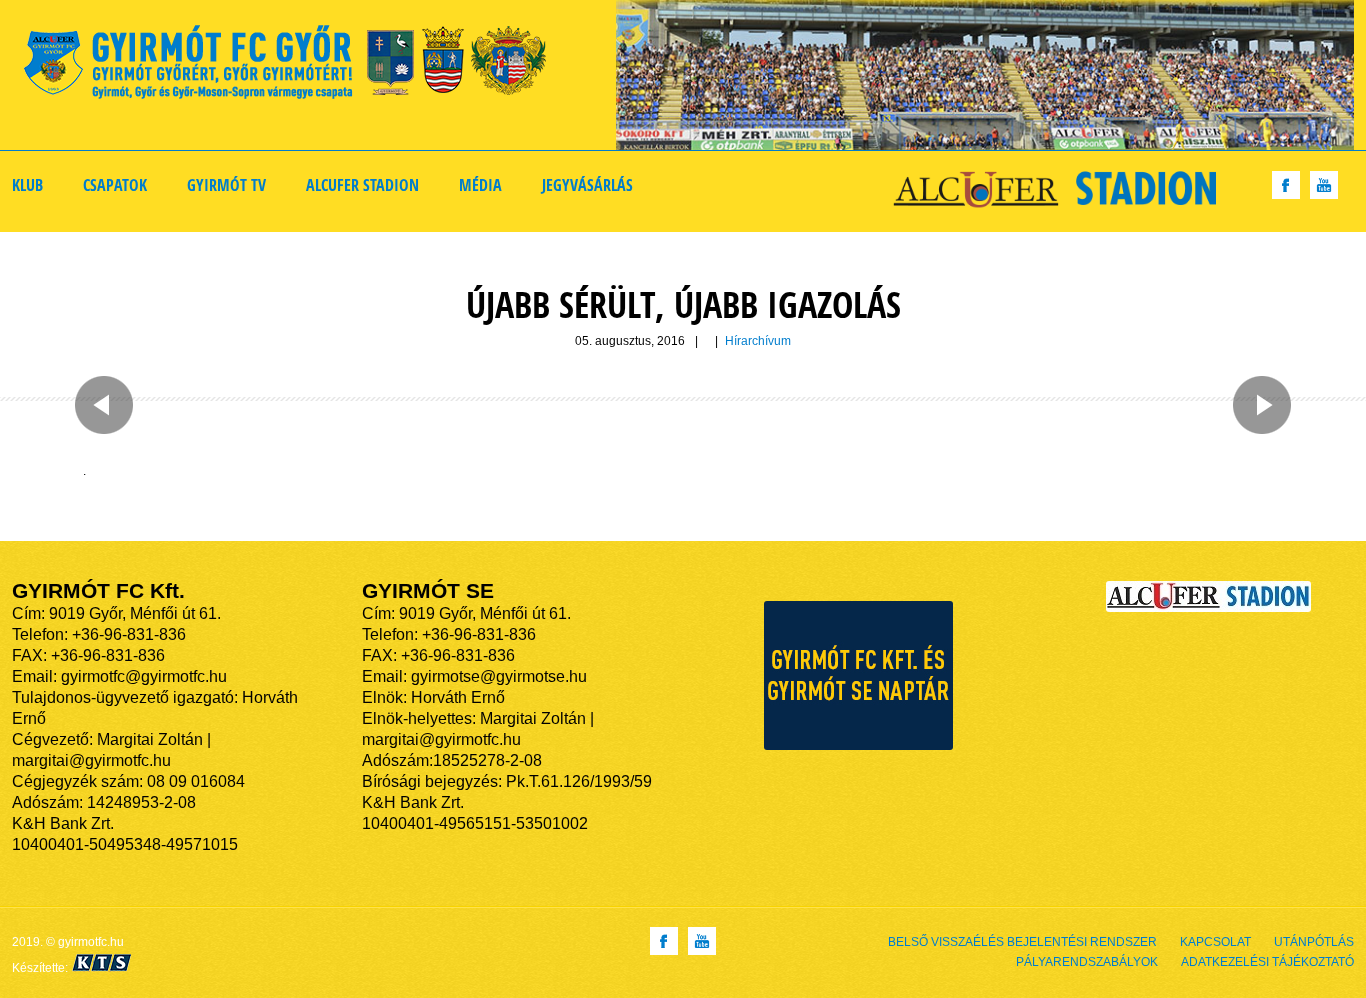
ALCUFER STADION (362, 185)
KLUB (27, 185)
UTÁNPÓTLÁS (1314, 942)
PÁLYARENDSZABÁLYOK (1087, 962)
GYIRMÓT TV (226, 185)
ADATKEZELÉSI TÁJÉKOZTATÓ (1267, 962)
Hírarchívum (758, 341)
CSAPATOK (115, 185)
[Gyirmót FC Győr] (293, 65)
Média (480, 185)
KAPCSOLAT (1215, 942)
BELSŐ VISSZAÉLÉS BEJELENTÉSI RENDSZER (1022, 942)
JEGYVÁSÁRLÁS (587, 185)
